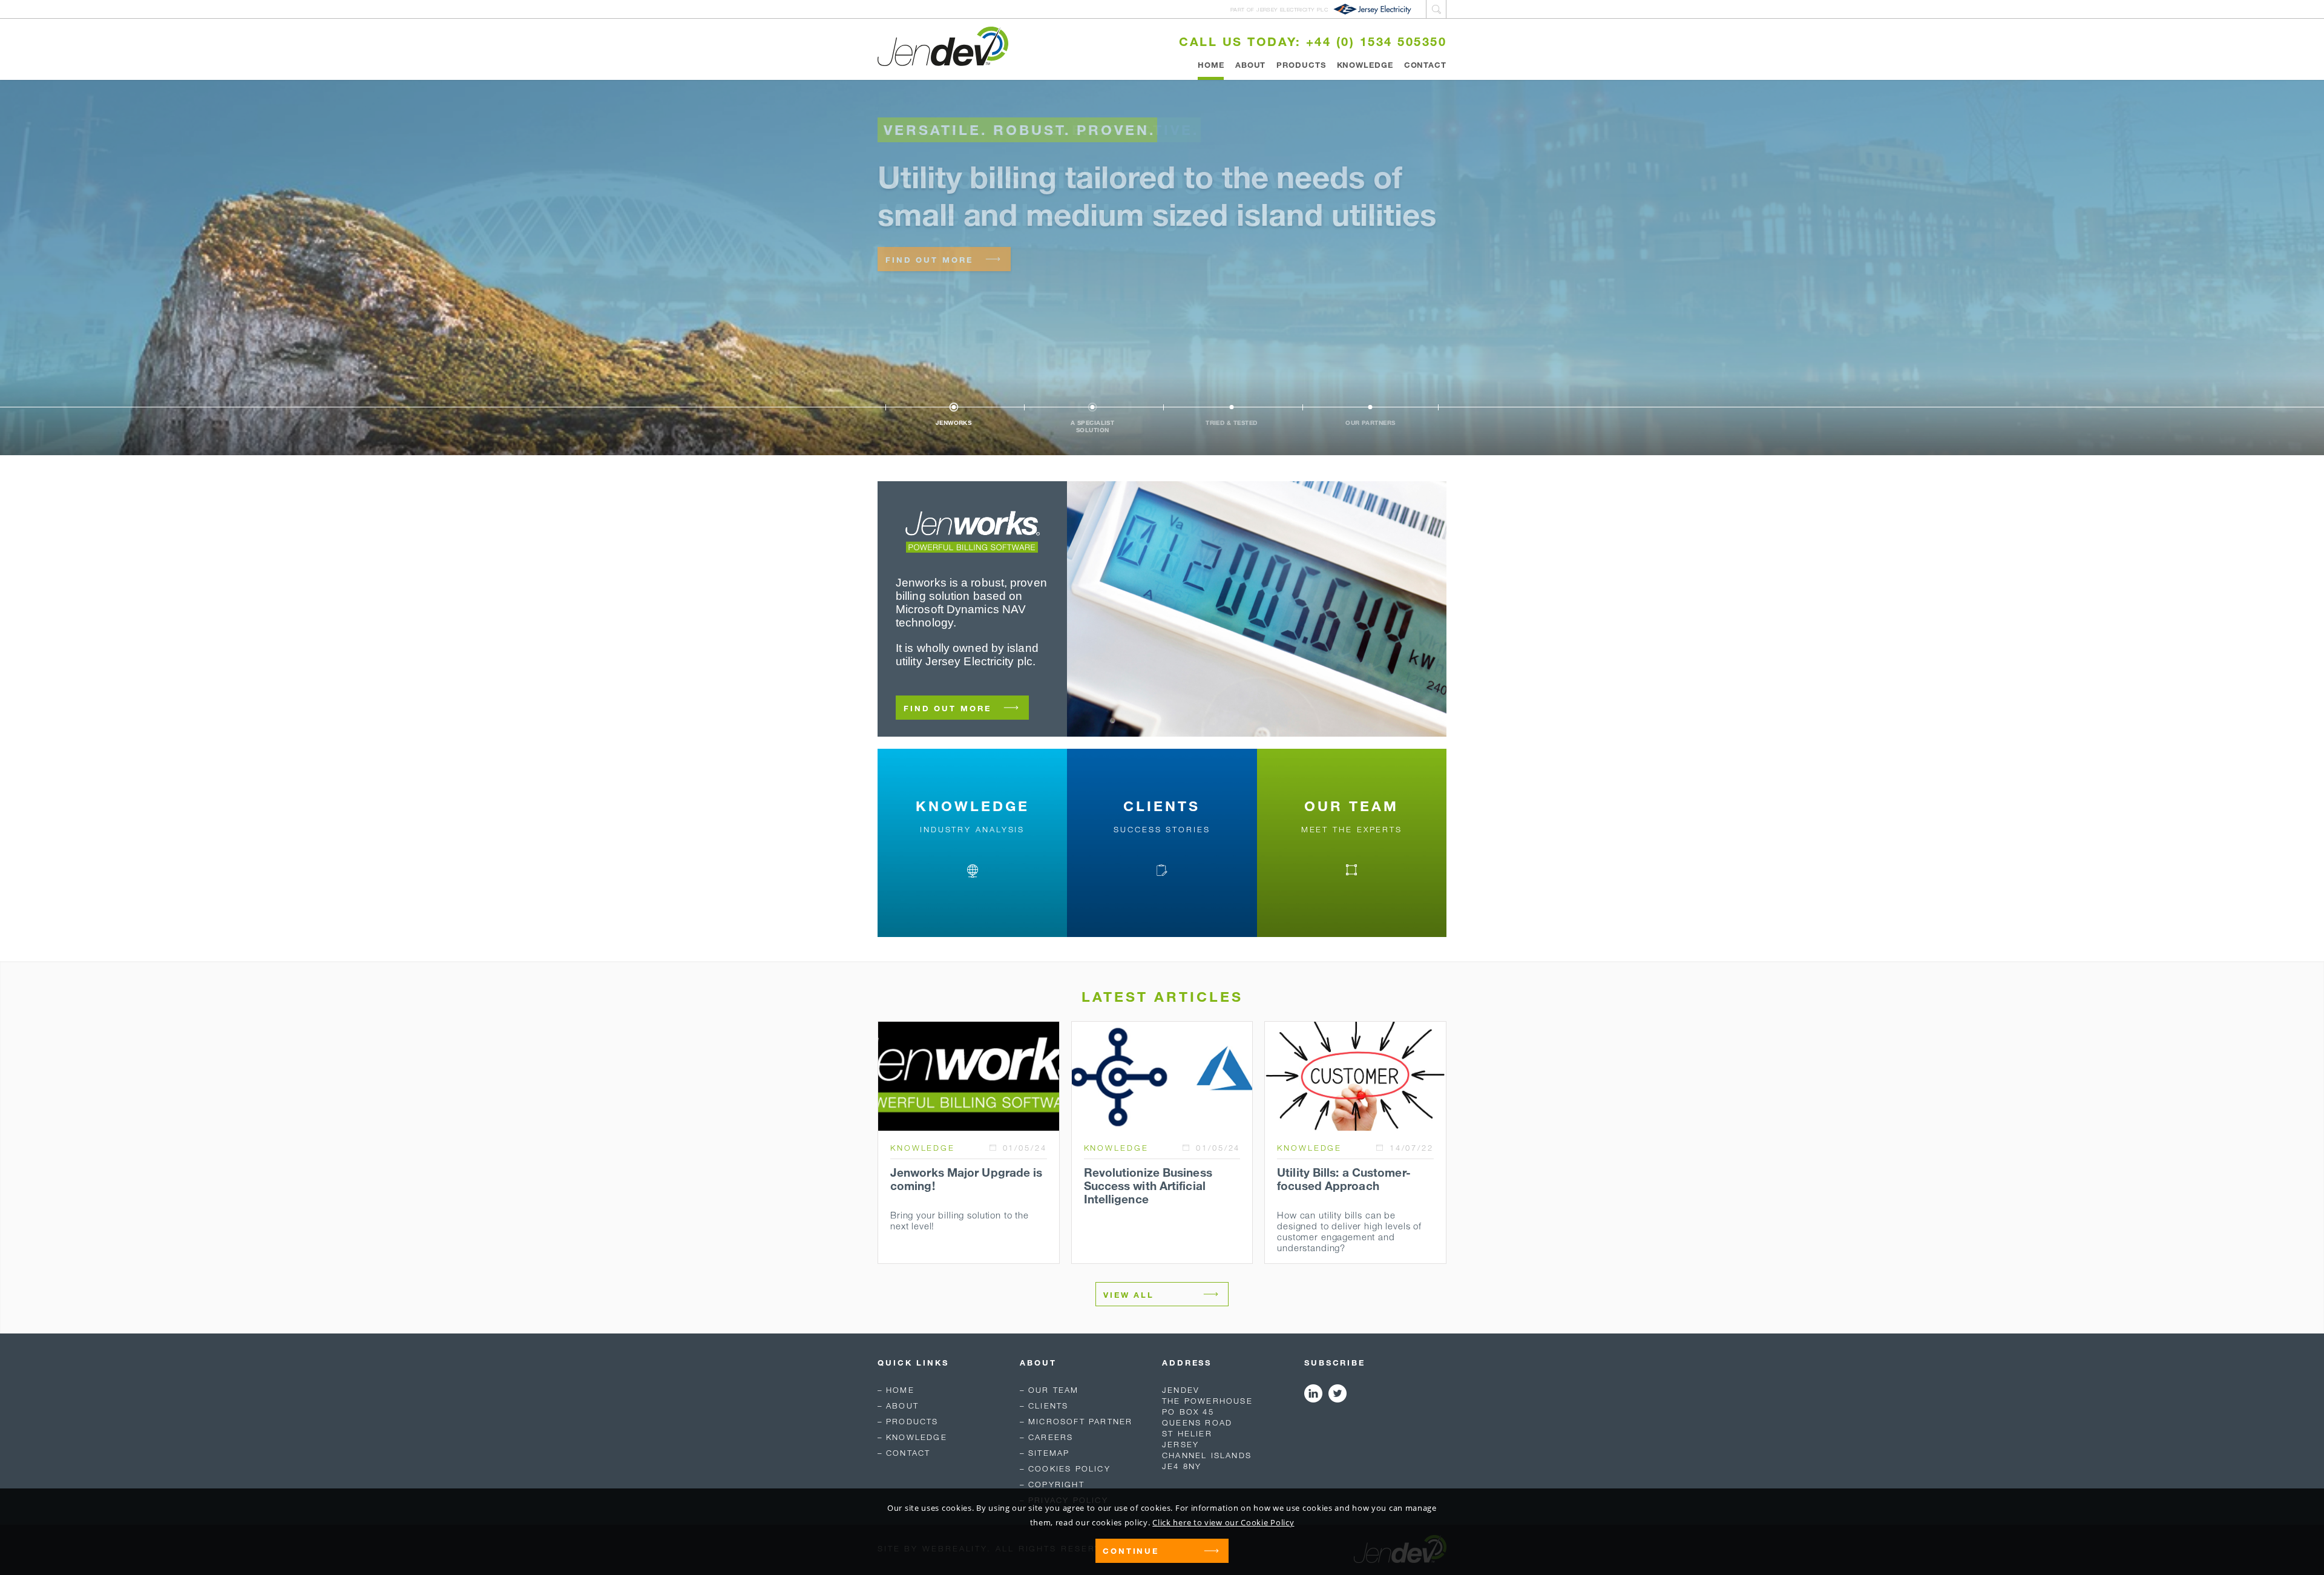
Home (1211, 65)
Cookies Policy (1069, 1468)
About (1251, 65)
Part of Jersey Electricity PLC (1279, 9)
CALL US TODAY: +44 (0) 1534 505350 (1313, 41)
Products (1301, 65)
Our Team (1054, 1390)
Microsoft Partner (1080, 1421)
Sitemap (1049, 1453)
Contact (1425, 65)
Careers (1051, 1437)
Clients (1048, 1406)
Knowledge (1365, 65)
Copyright (1056, 1484)
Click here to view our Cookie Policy (1223, 1522)
